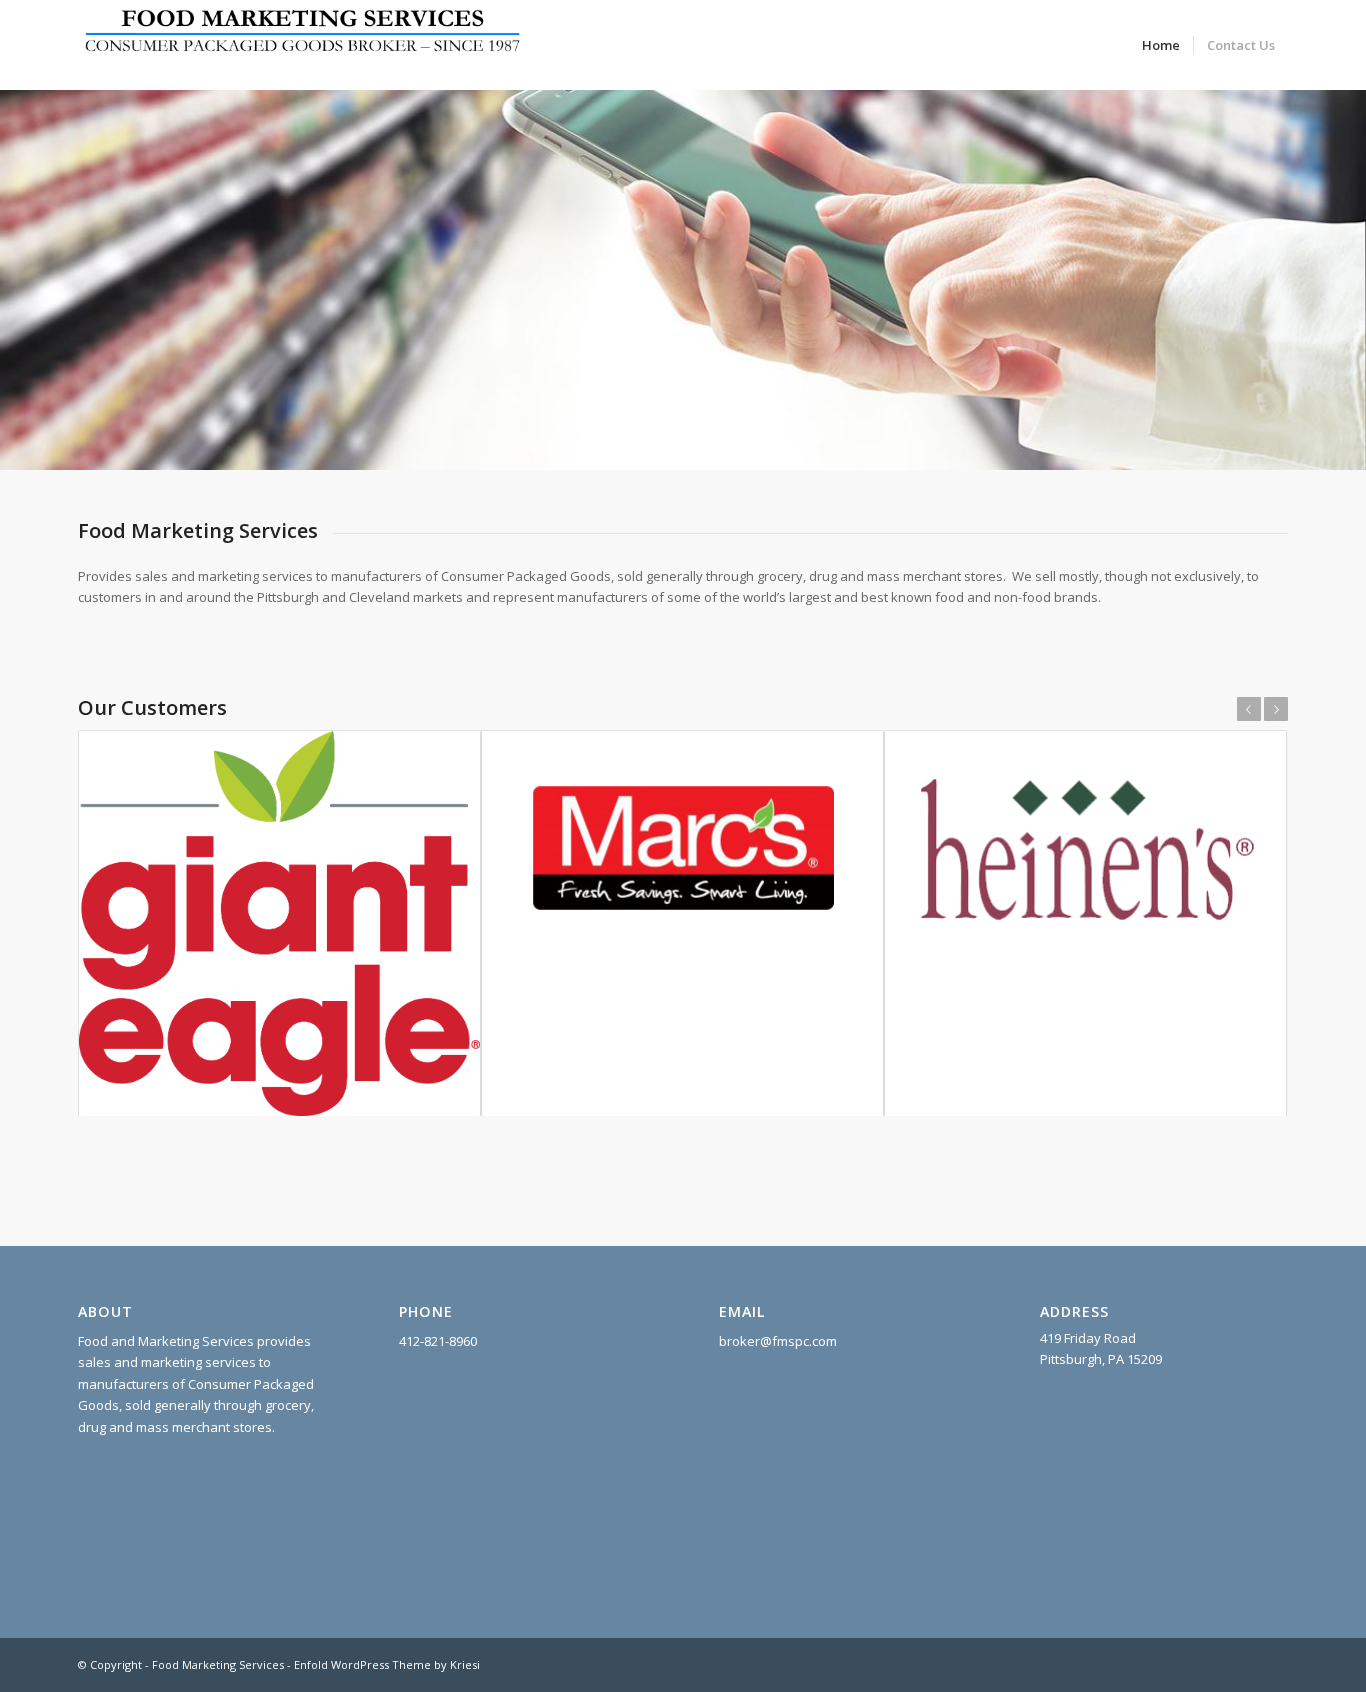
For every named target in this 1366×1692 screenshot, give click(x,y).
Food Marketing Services (218, 1664)
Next (1276, 709)
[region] (683, 260)
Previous (1249, 709)
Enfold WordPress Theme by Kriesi (387, 1664)
